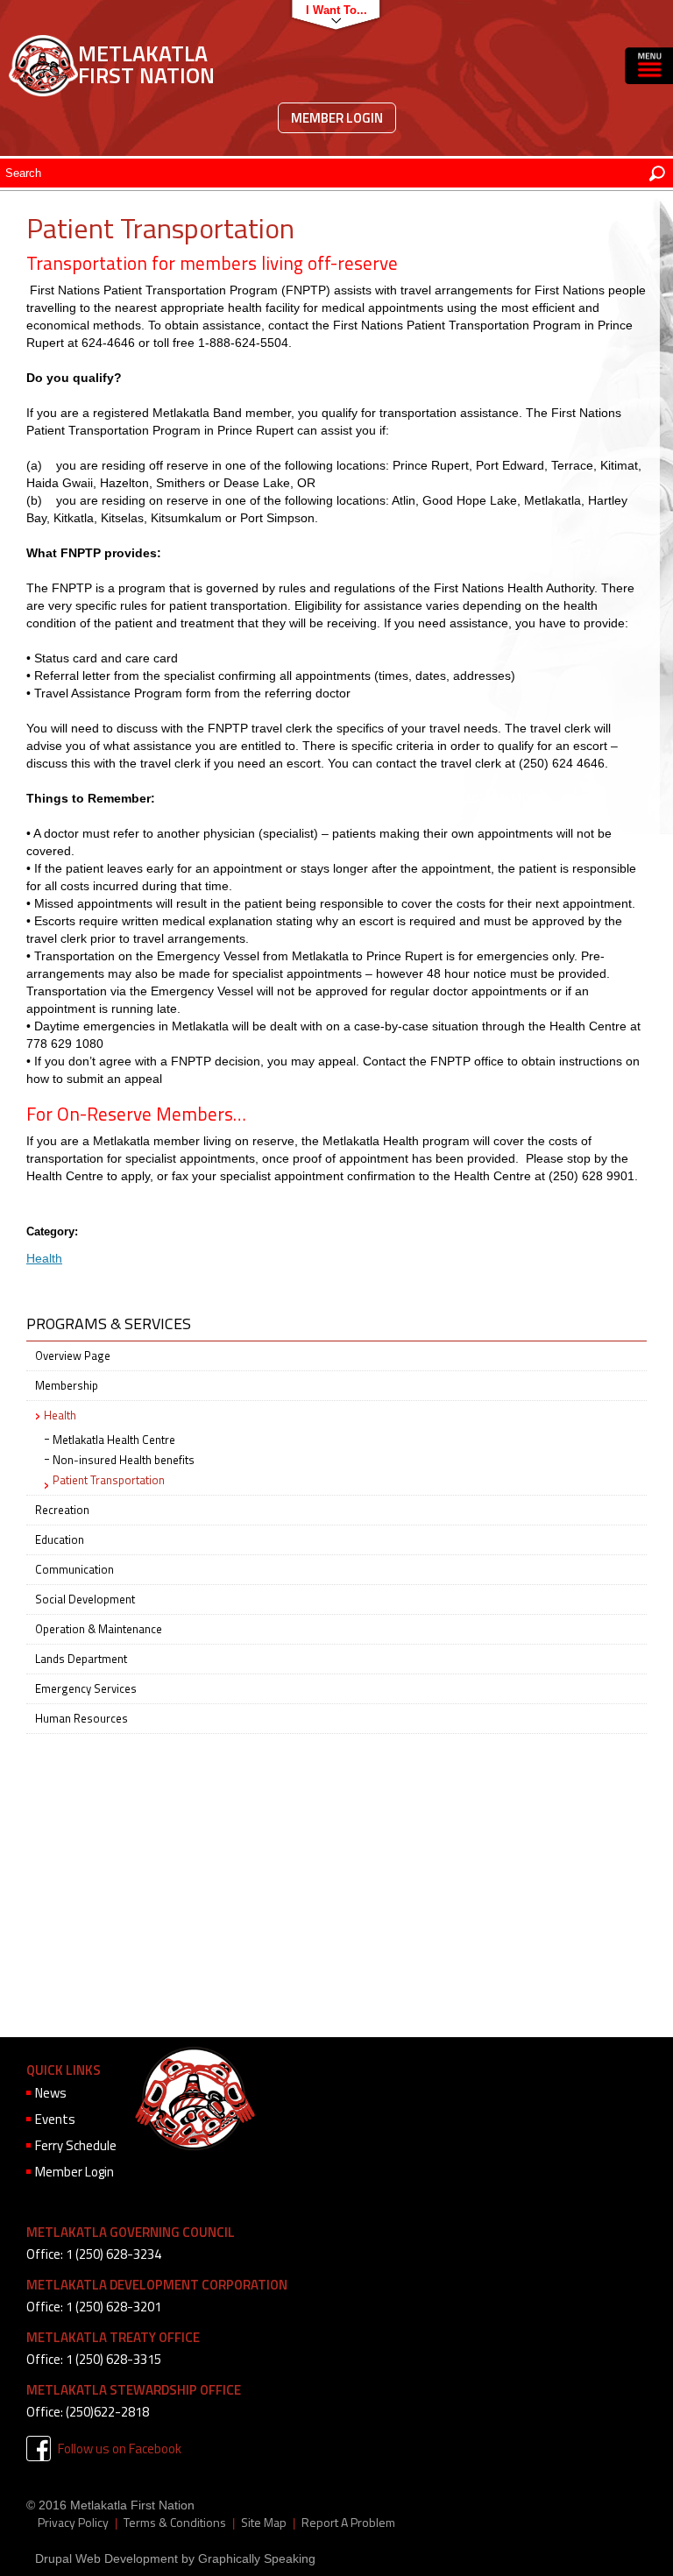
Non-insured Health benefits (124, 1460)
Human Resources (81, 1718)
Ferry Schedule (76, 2145)
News (51, 2093)
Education (60, 1539)
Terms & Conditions (175, 2523)
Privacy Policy (73, 2523)
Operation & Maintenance (99, 1629)
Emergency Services (86, 1688)
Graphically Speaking (257, 2558)
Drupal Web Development (106, 2558)
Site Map (264, 2523)
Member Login (337, 118)
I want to (331, 10)
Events (55, 2119)
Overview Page (73, 1355)
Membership (67, 1385)
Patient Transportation (109, 1480)
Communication (74, 1569)
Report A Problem (348, 2523)
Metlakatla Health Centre (114, 1440)
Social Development (85, 1599)
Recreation (62, 1510)
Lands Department (81, 1659)
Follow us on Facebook (120, 2449)
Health (44, 1258)
